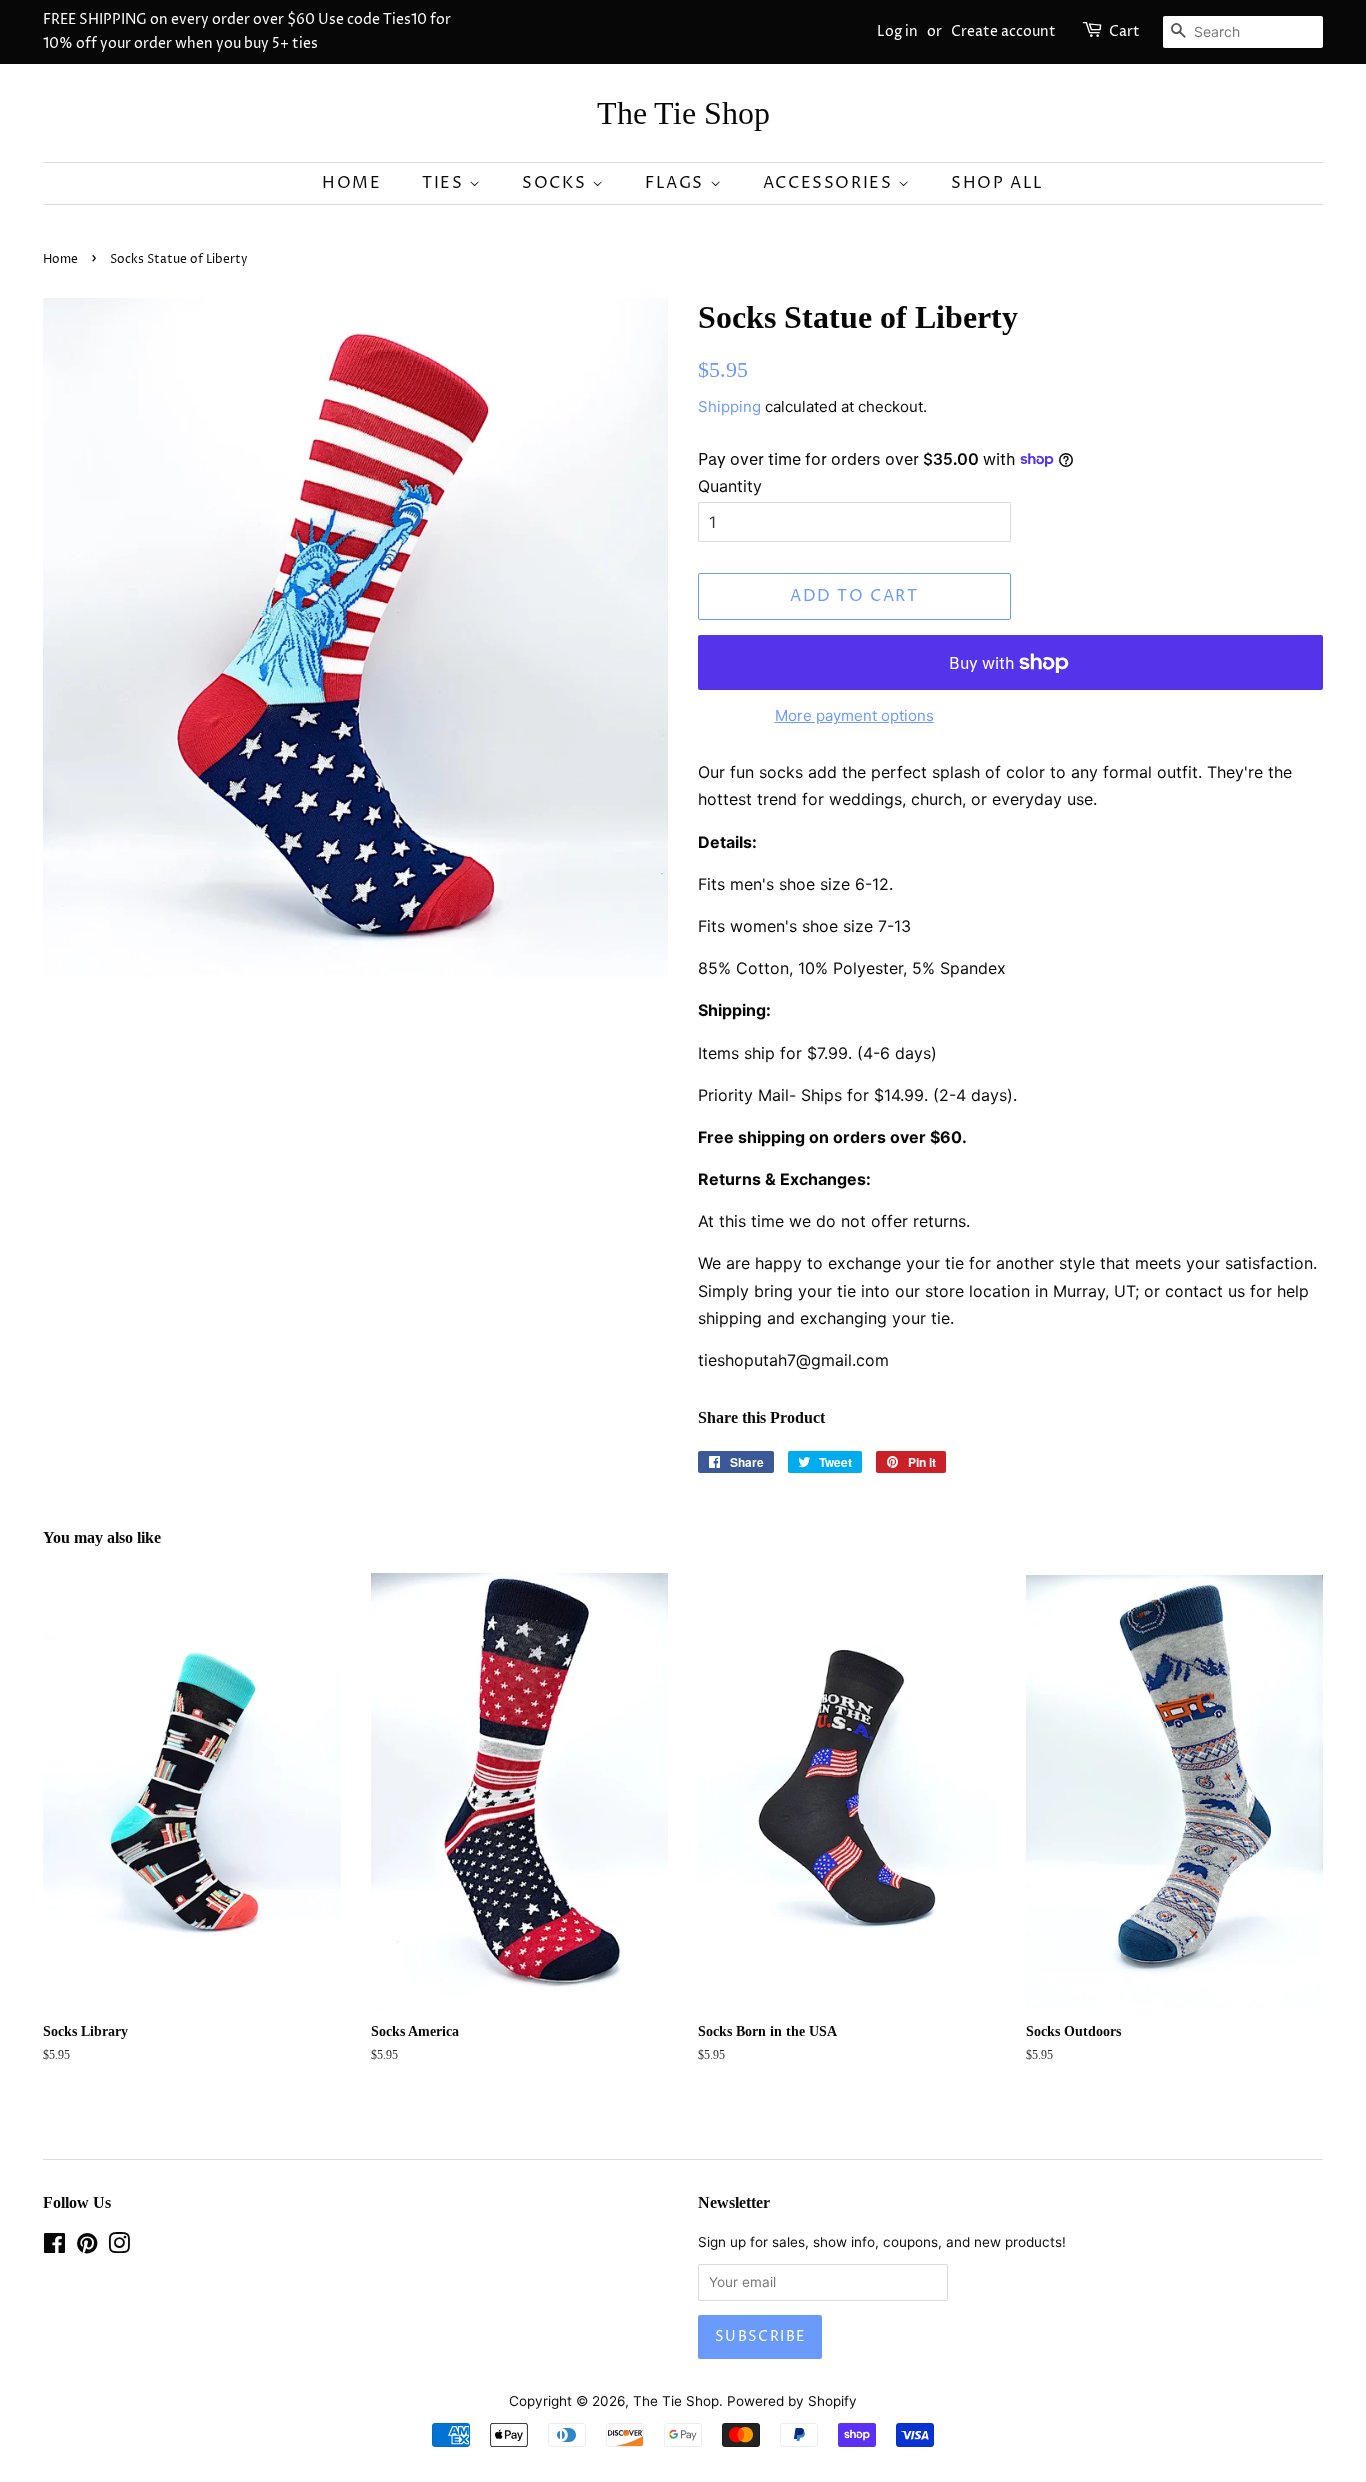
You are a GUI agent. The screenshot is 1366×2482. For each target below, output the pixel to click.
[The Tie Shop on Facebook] (54, 2247)
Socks (557, 183)
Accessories (830, 183)
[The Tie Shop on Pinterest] (87, 2247)
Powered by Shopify (792, 2401)
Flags (677, 183)
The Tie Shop (683, 113)
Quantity (730, 486)
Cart (1124, 31)
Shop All (997, 183)
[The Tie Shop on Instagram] (119, 2247)
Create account (1003, 31)
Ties (445, 183)
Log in (897, 31)
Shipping (729, 406)
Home (351, 183)
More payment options (854, 715)
